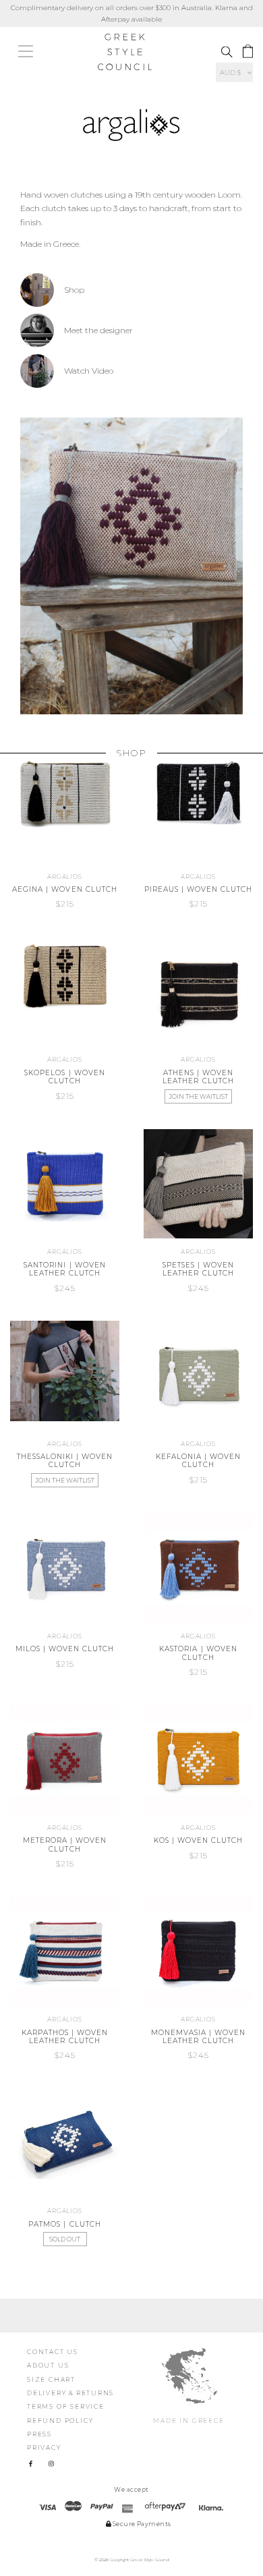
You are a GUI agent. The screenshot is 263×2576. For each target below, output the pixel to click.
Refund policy (60, 2421)
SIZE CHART (51, 2379)
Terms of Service (66, 2406)
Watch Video (89, 371)
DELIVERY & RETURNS (70, 2393)
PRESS (39, 2434)
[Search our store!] (227, 52)
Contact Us (53, 2352)
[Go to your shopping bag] (248, 52)
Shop (74, 290)
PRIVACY (44, 2448)
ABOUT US (48, 2365)
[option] (131, 566)
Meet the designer (98, 330)
